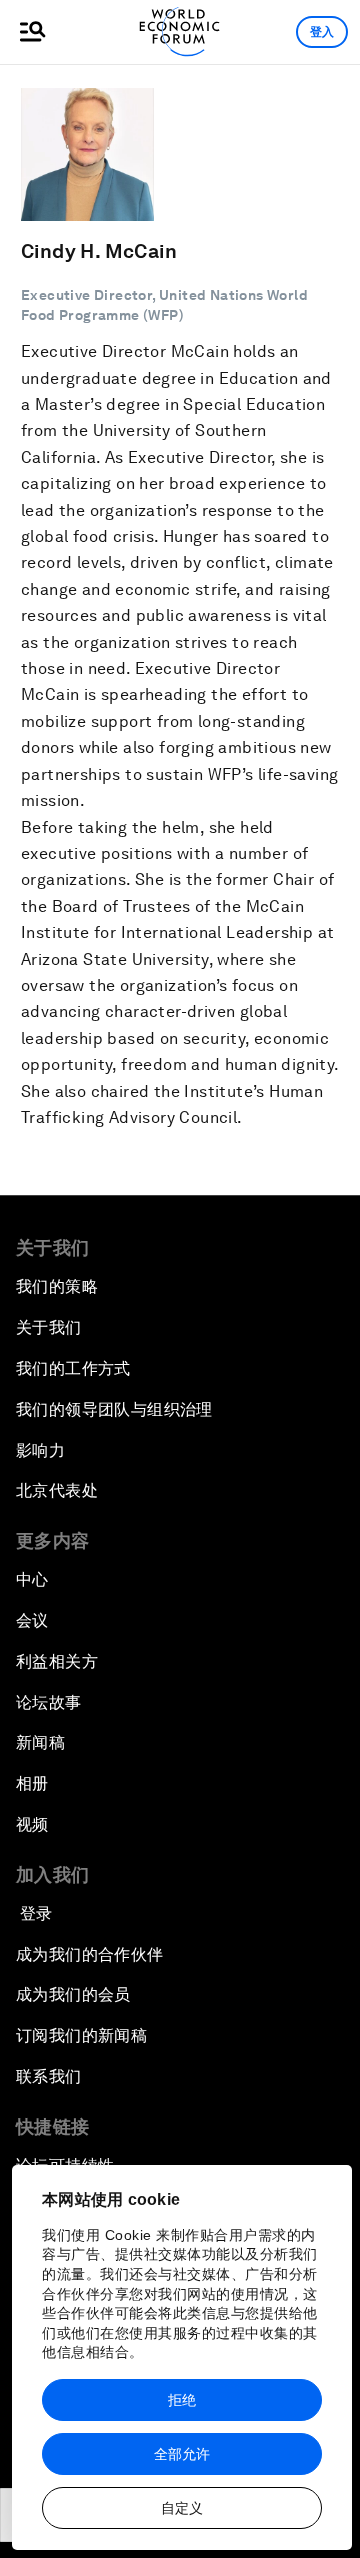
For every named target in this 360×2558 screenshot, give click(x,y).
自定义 (182, 2508)
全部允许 (182, 2454)
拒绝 (182, 2400)
